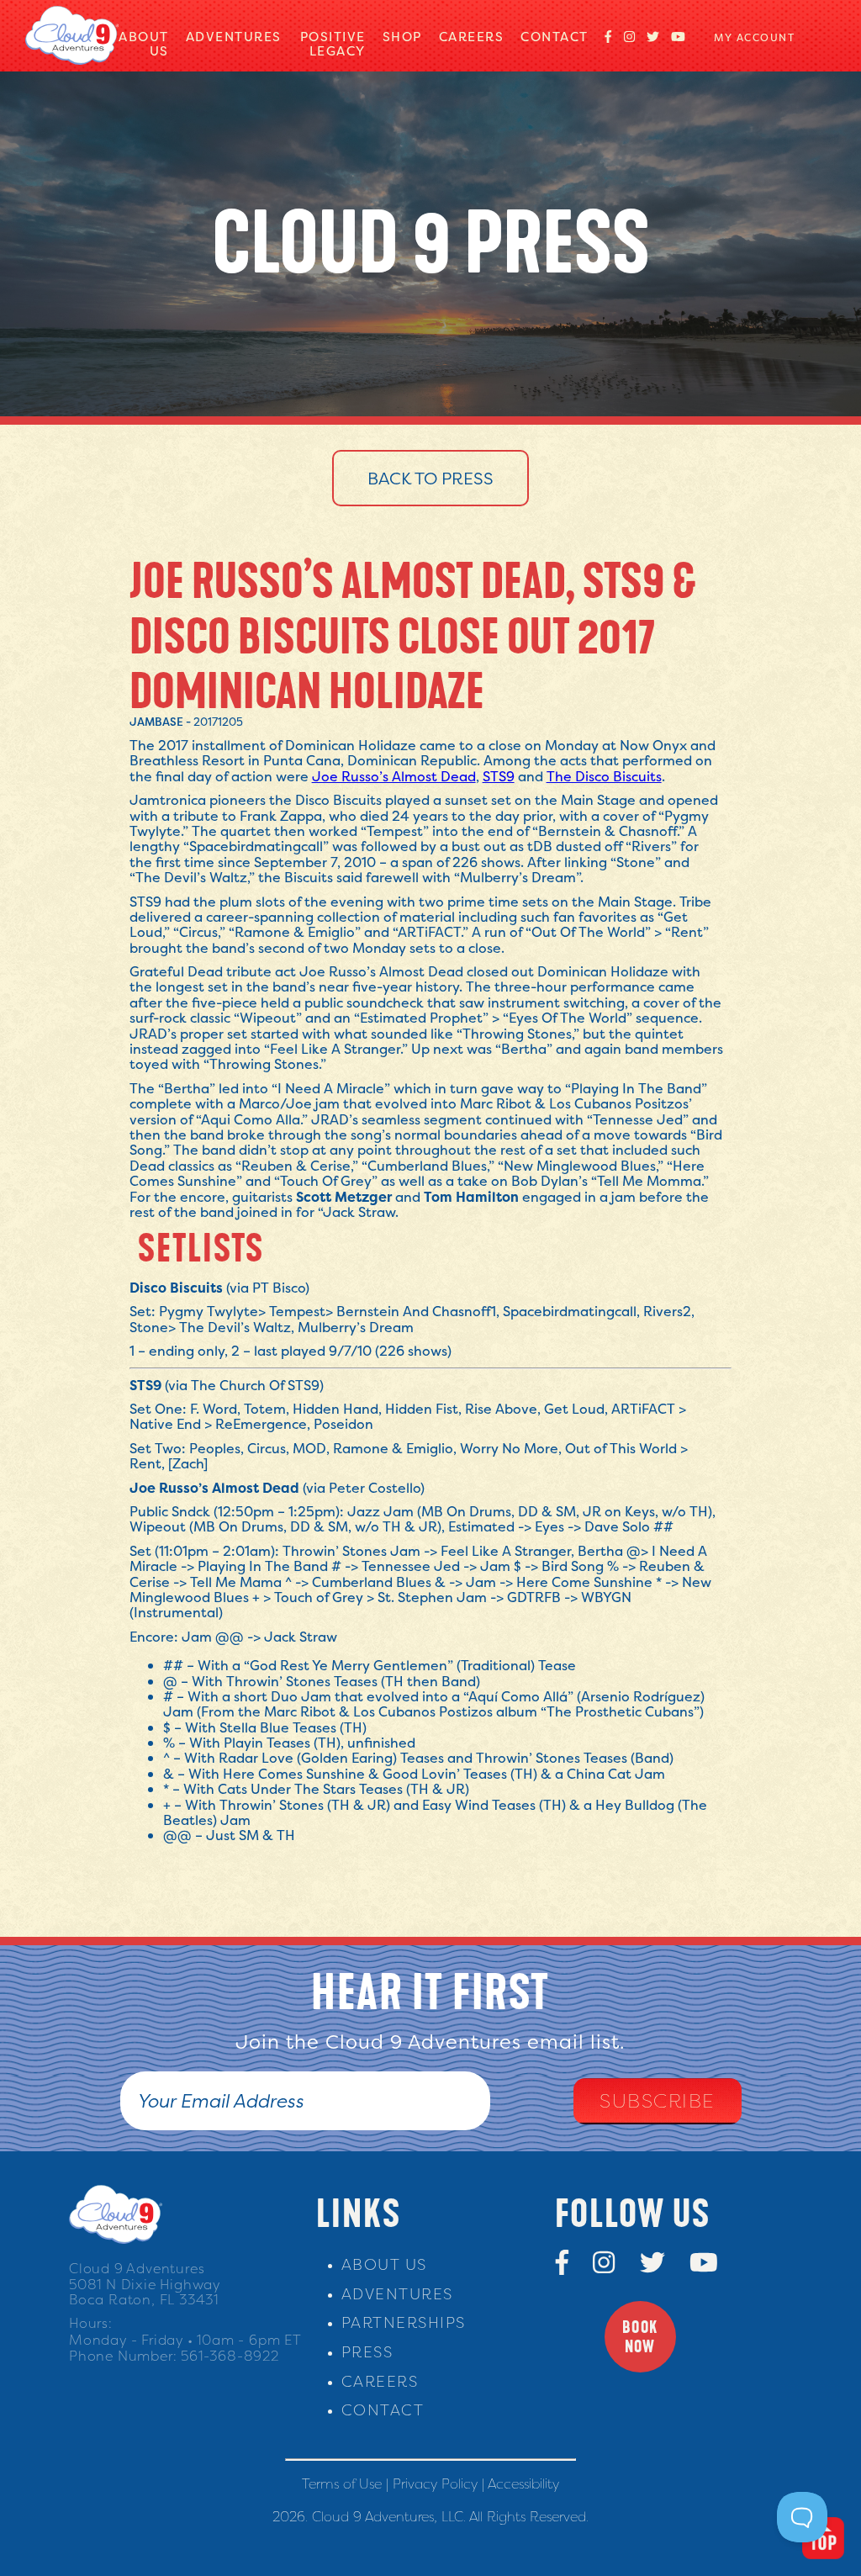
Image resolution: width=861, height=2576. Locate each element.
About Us (144, 44)
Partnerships (404, 2322)
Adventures (234, 37)
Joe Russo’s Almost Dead (394, 776)
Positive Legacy (333, 44)
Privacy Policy (435, 2483)
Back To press (430, 478)
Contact (555, 37)
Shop (402, 37)
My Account (754, 37)
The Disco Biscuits (604, 776)
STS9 (499, 776)
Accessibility (523, 2483)
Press (367, 2352)
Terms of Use (342, 2483)
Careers (472, 37)
